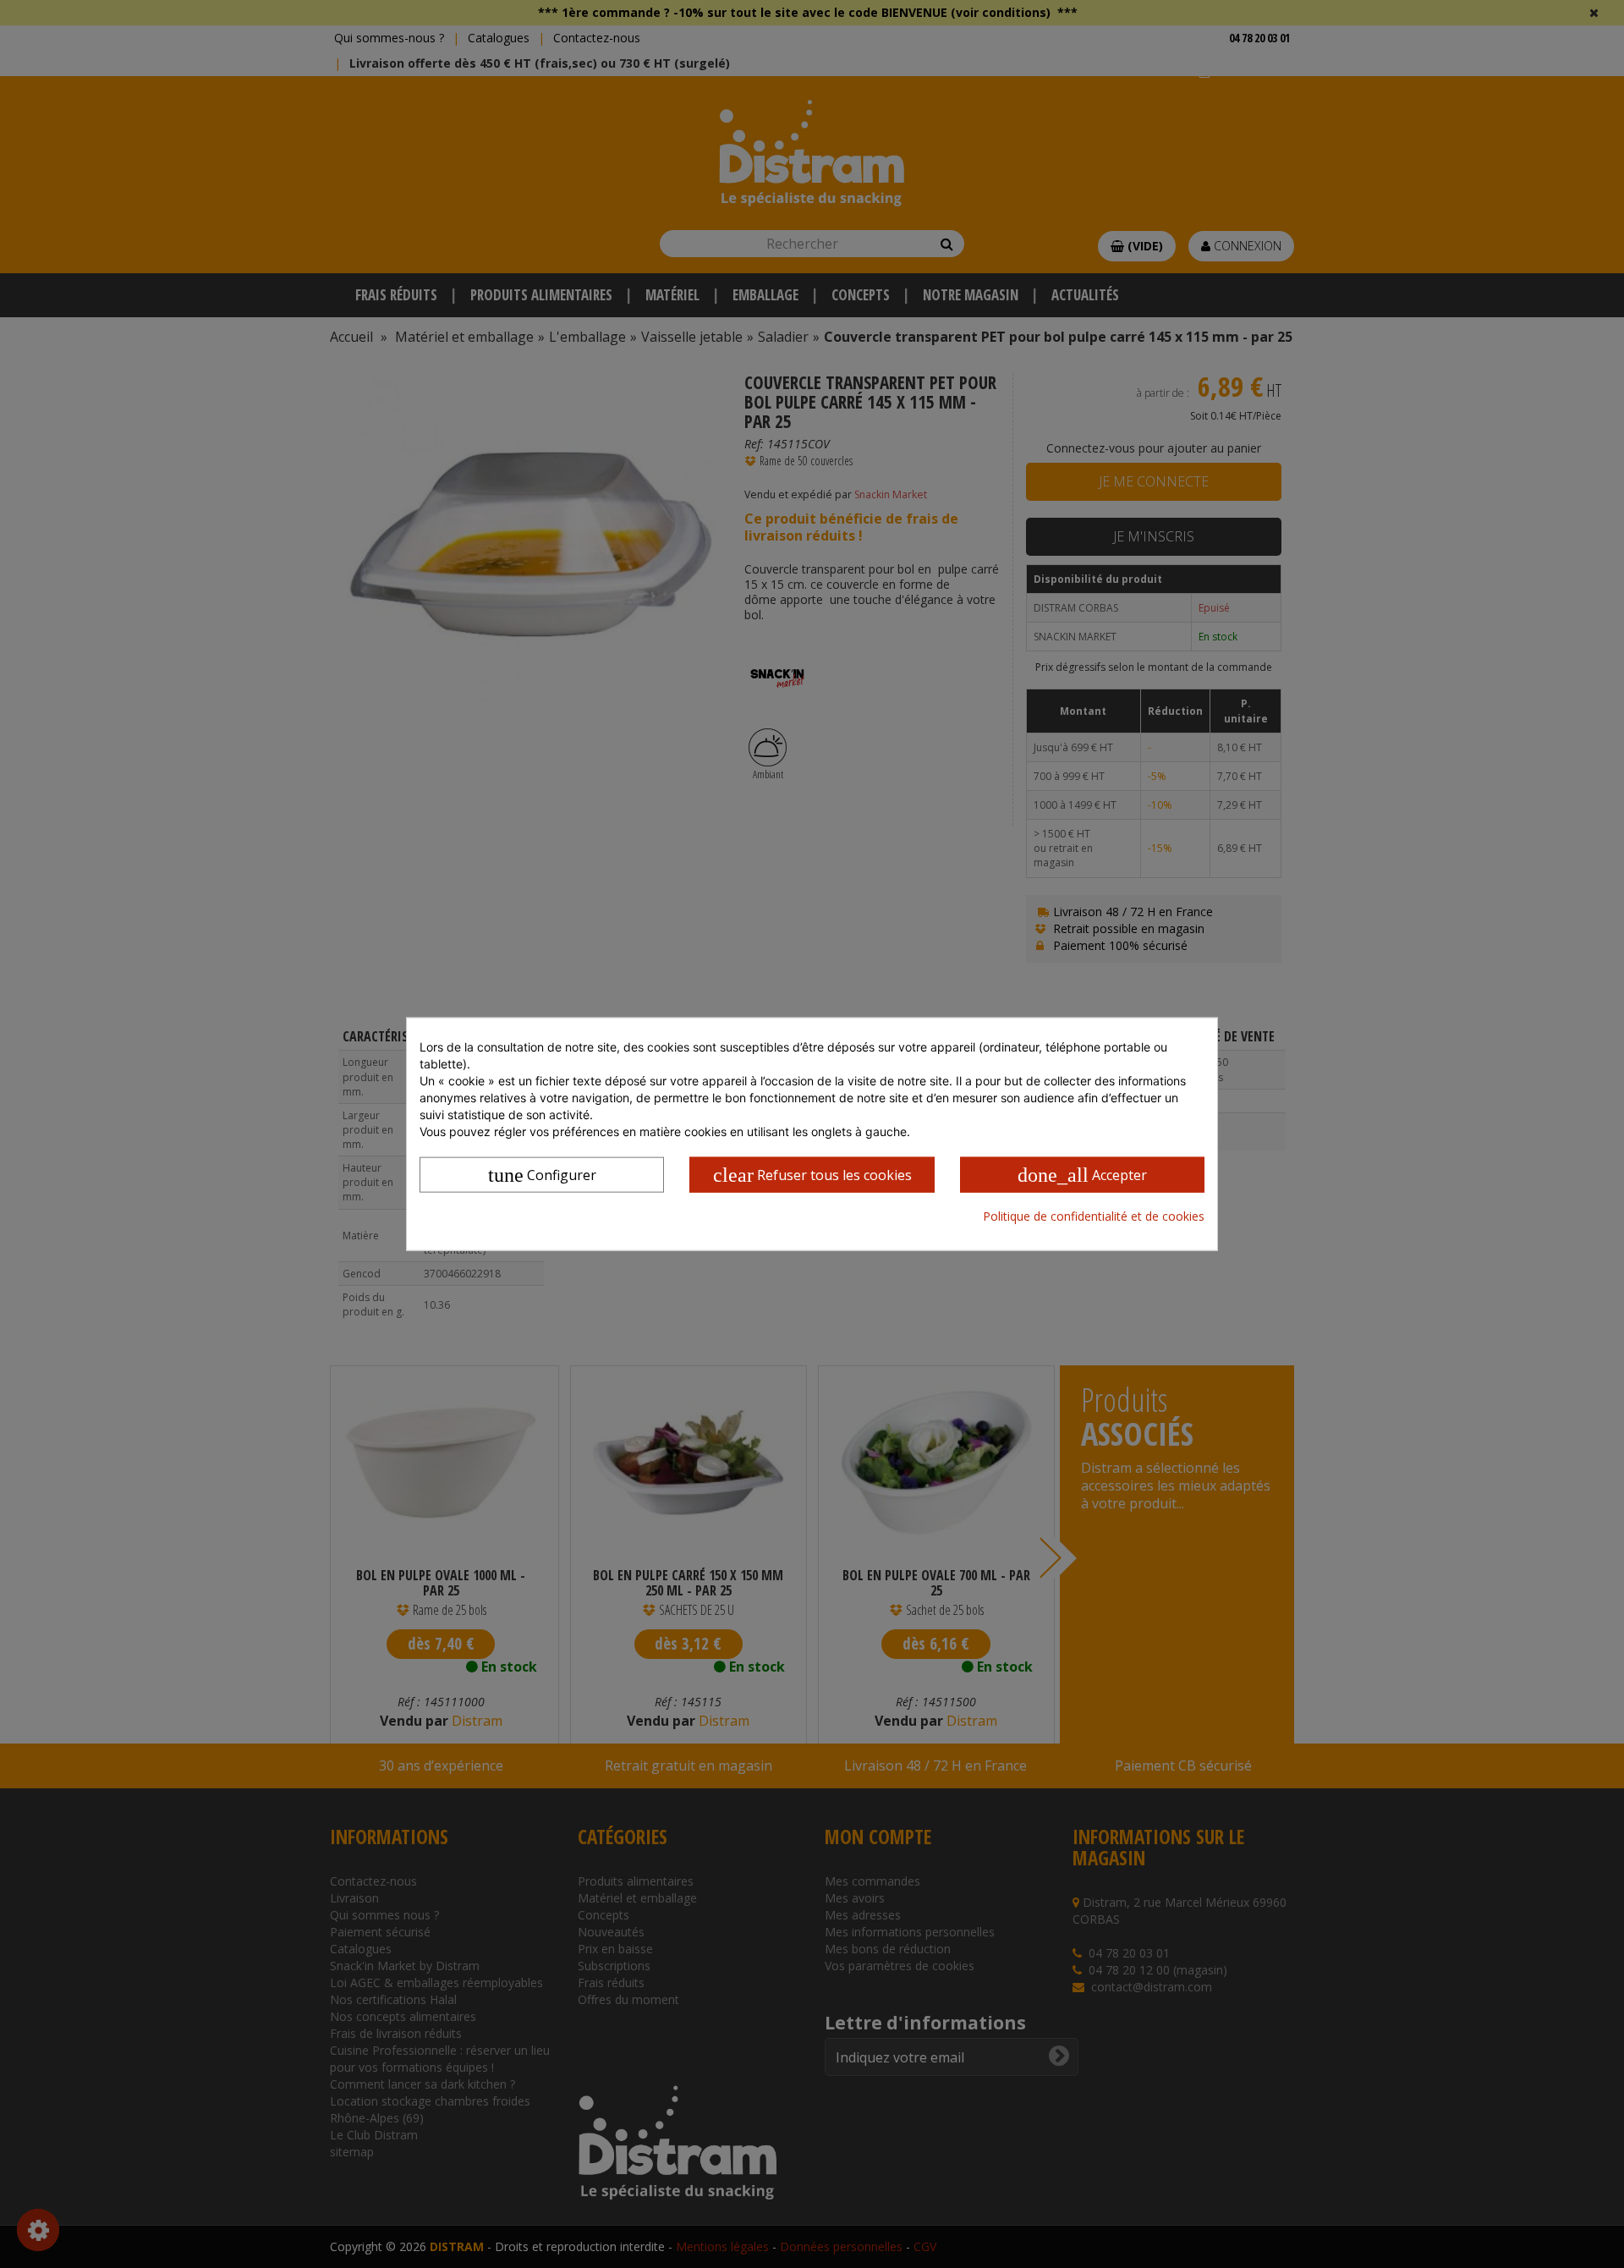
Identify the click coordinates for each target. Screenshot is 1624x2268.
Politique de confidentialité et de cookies (1094, 1216)
